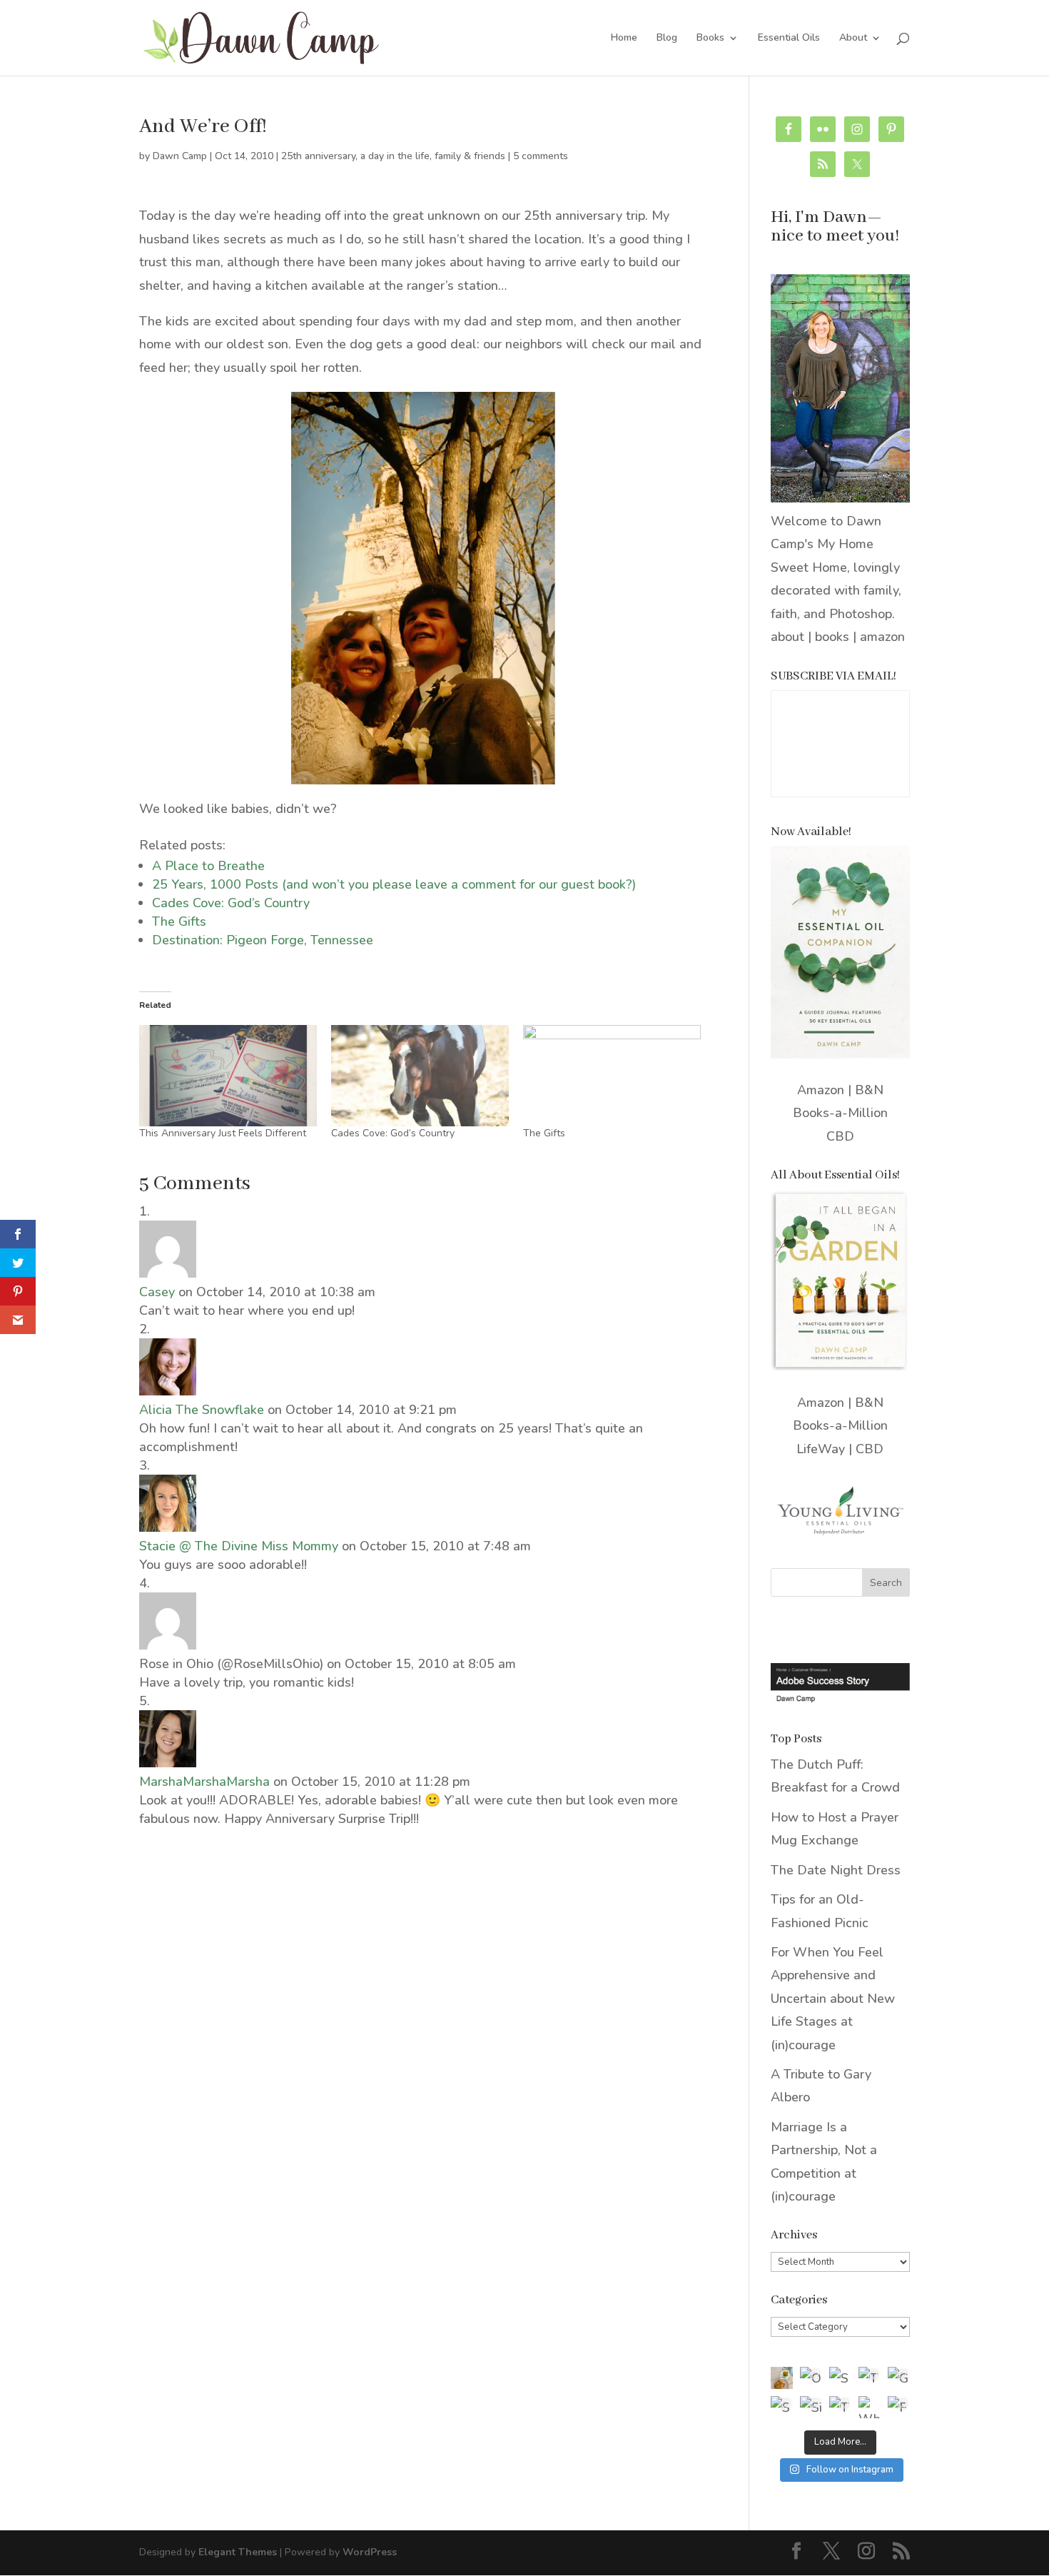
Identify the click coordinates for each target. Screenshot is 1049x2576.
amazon (882, 637)
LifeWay (821, 1449)
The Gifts (179, 921)
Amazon (821, 1090)
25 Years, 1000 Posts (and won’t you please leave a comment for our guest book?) (394, 884)
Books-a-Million (840, 1113)
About (853, 39)
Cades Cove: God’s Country (231, 903)
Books (710, 39)
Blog (667, 39)
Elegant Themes (238, 2552)
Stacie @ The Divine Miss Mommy (239, 1546)
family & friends (470, 156)
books (832, 637)
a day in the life (395, 156)
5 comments (541, 156)
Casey (157, 1292)
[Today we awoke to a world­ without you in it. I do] (870, 2378)
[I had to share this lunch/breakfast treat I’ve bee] (782, 2378)
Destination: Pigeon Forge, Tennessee (263, 940)
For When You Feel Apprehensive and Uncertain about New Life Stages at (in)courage (833, 1999)
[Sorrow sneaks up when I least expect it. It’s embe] (840, 2378)
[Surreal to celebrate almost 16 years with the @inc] (782, 2407)
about (787, 637)
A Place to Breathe (208, 866)
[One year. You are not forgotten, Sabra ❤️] (811, 2378)
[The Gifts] (612, 1076)
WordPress (370, 2552)
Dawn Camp (180, 156)
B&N (869, 1090)
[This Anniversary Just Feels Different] (228, 1076)
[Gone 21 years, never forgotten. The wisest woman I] (899, 2378)
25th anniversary (318, 156)
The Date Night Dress (836, 1870)
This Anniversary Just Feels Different (223, 1133)
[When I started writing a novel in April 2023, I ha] (870, 2407)
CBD (840, 1136)
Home (624, 39)
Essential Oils (789, 39)
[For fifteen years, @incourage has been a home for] (899, 2407)
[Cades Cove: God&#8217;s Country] (420, 1076)
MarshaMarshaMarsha (204, 1782)
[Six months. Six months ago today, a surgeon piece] (811, 2407)
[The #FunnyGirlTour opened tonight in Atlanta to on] (840, 2407)
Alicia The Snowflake (202, 1410)
